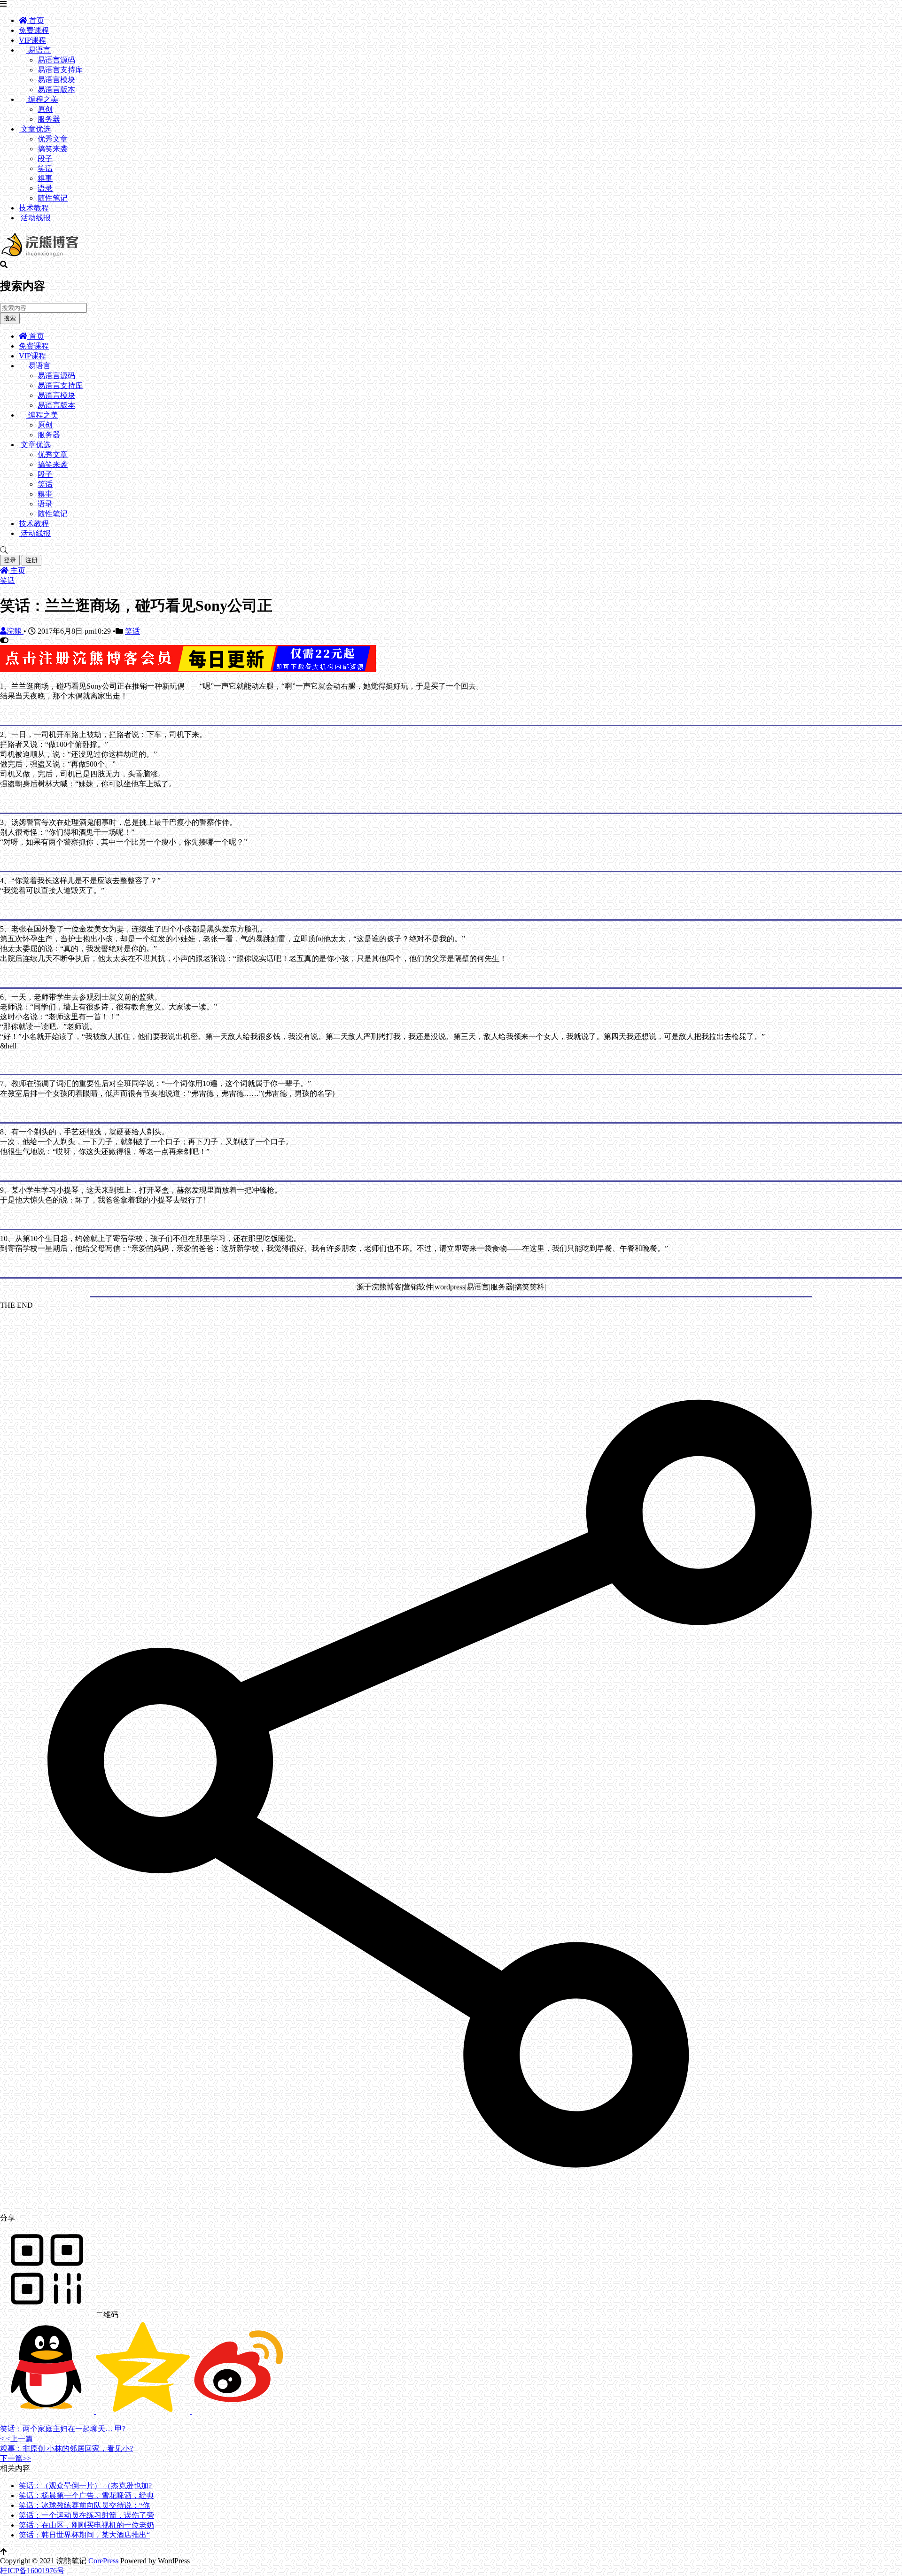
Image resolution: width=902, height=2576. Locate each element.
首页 (36, 20)
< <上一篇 (16, 2439)
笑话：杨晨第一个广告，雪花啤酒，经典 (86, 2495)
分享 (8, 2218)
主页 (17, 570)
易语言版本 (56, 89)
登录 (10, 560)
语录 (45, 188)
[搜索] (451, 551)
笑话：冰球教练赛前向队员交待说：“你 (84, 2505)
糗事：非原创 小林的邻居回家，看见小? (66, 2448)
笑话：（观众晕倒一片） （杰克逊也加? (85, 2486)
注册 (31, 560)
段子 (45, 159)
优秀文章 (53, 139)
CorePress (103, 2561)
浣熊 (15, 631)
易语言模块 (56, 80)
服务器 (49, 119)
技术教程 (34, 208)
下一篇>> (16, 2458)
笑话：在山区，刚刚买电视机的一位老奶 (86, 2525)
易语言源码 (56, 60)
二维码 (106, 2315)
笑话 (45, 168)
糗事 (45, 178)
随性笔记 (53, 198)
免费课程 (34, 30)
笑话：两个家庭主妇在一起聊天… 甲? (63, 2429)
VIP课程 (32, 40)
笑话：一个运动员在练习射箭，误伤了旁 (86, 2515)
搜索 (10, 318)
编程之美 (42, 99)
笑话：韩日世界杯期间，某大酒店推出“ (84, 2535)
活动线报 (35, 218)
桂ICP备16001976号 (32, 2571)
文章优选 (35, 129)
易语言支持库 (60, 70)
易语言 (39, 50)
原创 (45, 109)
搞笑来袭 (53, 149)
